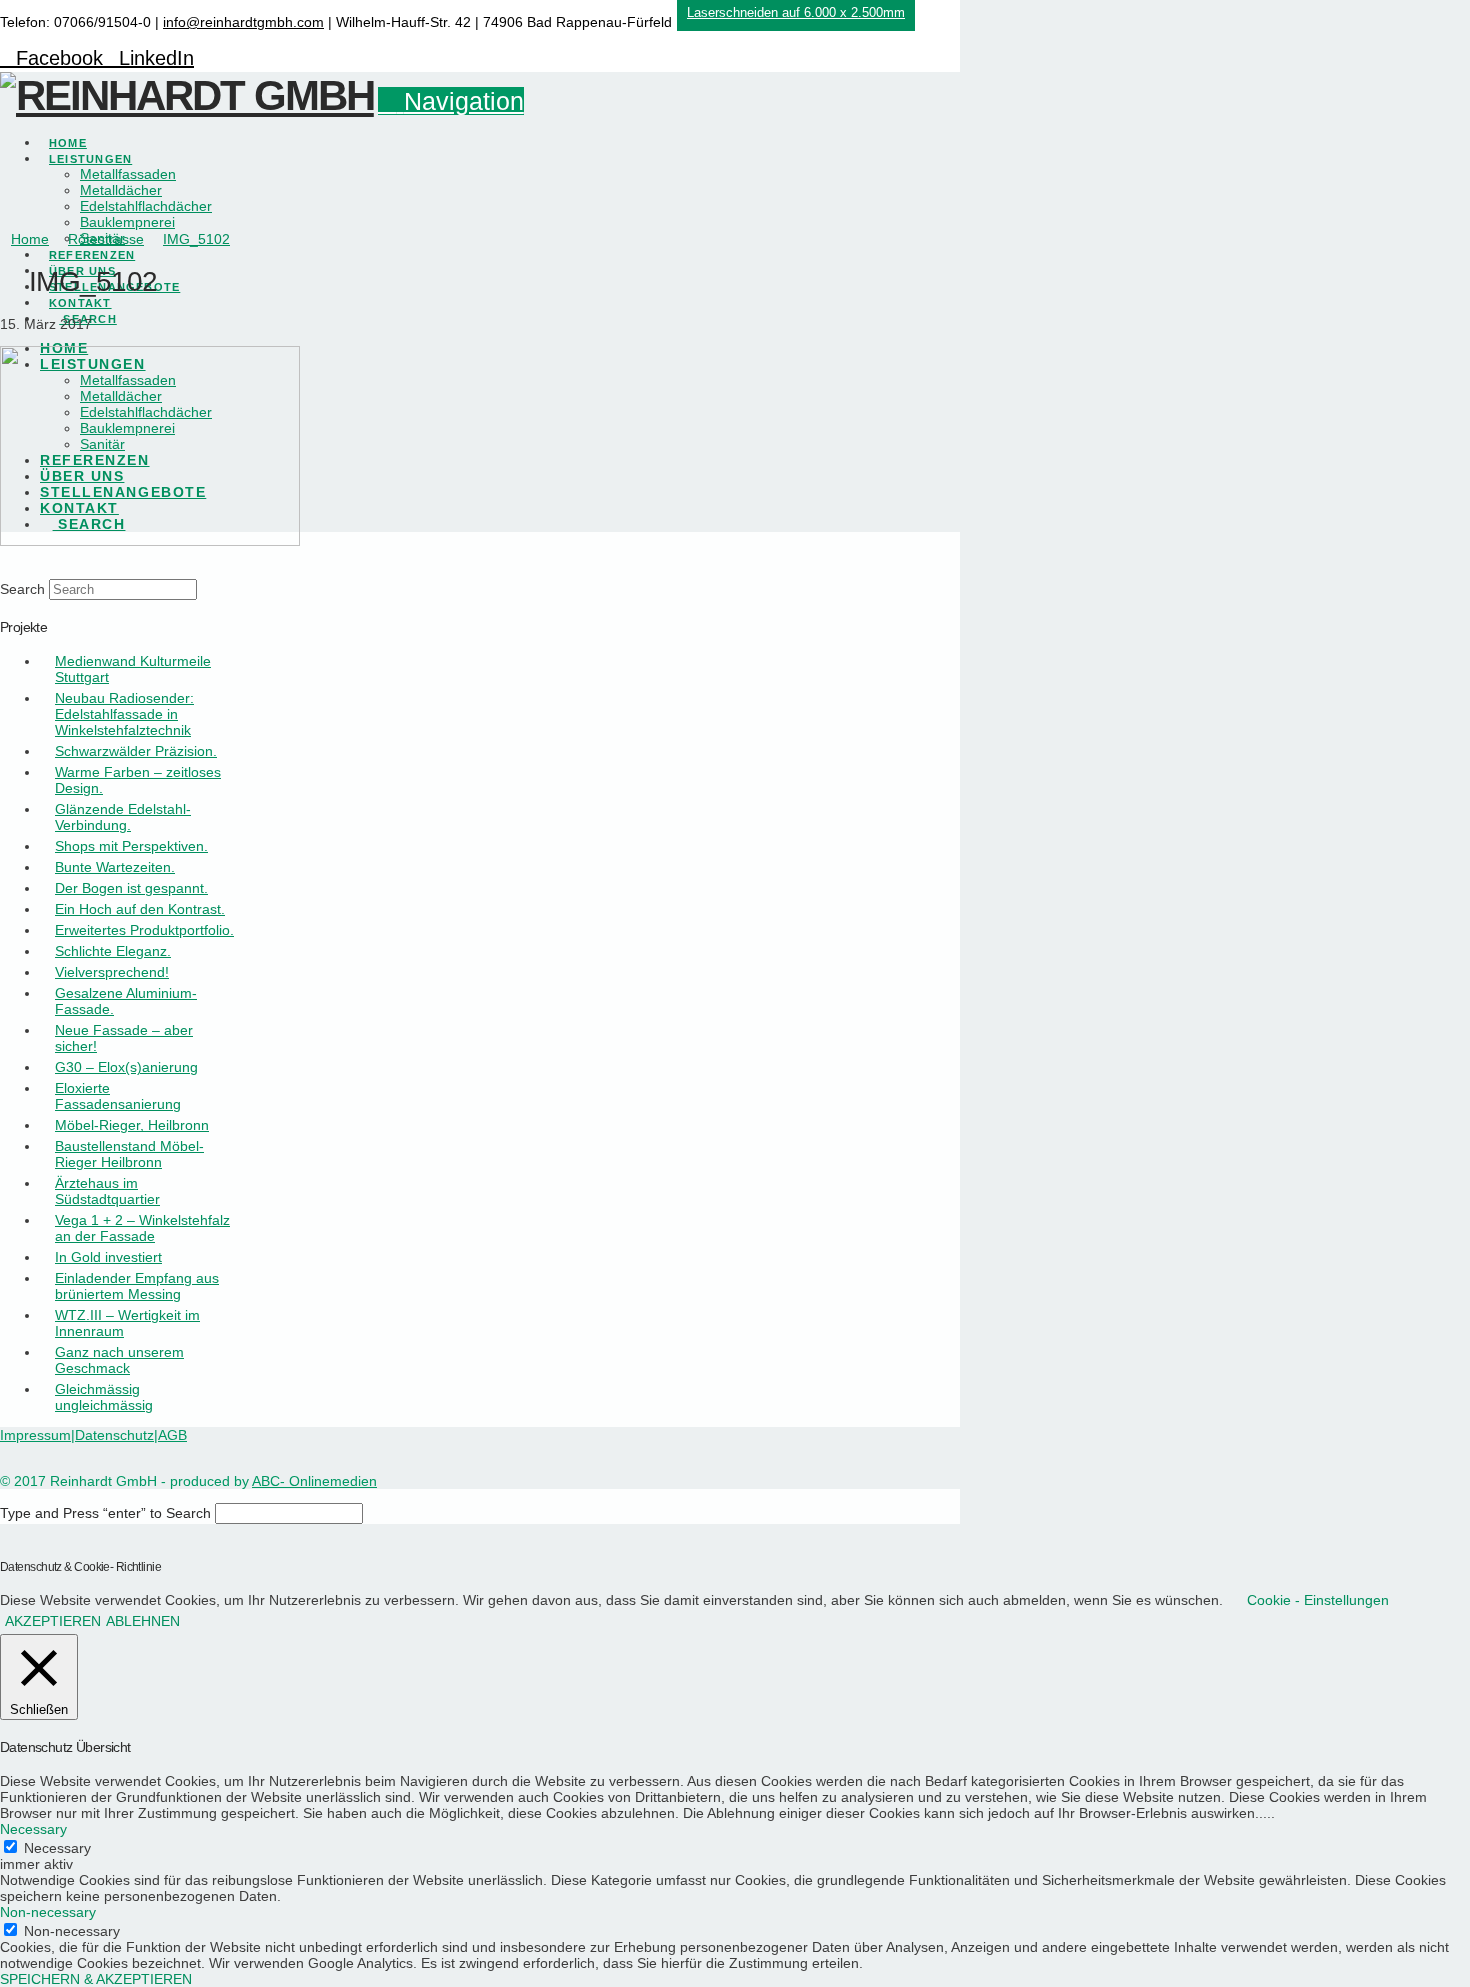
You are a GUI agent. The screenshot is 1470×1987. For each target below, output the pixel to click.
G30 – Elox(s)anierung (126, 1067)
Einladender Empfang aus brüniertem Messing (137, 1286)
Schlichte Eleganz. (113, 951)
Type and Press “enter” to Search (105, 1513)
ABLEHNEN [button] (143, 1621)
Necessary (57, 1848)
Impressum (35, 1435)
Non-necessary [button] (48, 1912)
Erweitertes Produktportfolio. (144, 930)
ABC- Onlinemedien (314, 1481)
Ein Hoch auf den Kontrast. (140, 909)
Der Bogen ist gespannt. (131, 888)
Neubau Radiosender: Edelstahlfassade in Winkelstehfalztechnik (124, 714)
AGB (172, 1435)
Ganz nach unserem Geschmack (119, 1360)
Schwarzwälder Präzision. (136, 751)
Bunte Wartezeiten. (115, 867)
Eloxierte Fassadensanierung (118, 1096)
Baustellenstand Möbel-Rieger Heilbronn (129, 1154)
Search (22, 589)
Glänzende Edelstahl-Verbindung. (123, 817)
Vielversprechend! (112, 972)
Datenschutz (114, 1435)
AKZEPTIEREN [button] (53, 1621)
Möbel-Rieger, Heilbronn (132, 1125)
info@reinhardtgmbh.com (243, 22)
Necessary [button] (33, 1829)
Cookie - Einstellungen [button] (1318, 1600)
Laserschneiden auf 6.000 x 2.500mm (796, 12)
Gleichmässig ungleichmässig (104, 1397)
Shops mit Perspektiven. (131, 846)
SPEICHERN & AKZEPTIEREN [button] (96, 1979)
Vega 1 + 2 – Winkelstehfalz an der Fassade (142, 1228)
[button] (451, 101)
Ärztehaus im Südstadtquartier (107, 1191)
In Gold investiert (108, 1257)
